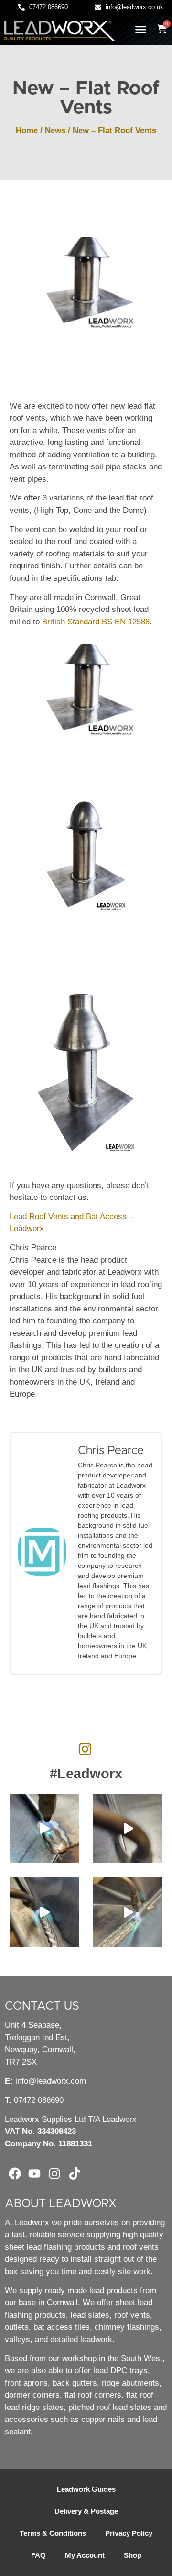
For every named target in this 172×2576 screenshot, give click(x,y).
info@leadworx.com (51, 2081)
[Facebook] (15, 2174)
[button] (141, 30)
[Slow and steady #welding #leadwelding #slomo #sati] (128, 1912)
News (55, 130)
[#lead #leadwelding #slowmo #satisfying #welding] (128, 1828)
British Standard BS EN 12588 (96, 622)
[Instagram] (54, 2174)
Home (27, 130)
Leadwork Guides (86, 2489)
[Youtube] (35, 2174)
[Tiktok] (75, 2174)
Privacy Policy (129, 2533)
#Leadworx (86, 1774)
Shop (133, 2555)
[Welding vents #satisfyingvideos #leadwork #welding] (44, 1912)
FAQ (38, 2555)
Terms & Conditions (53, 2533)
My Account (85, 2555)
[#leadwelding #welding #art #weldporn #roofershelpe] (44, 1828)
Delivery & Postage (86, 2511)
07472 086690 (39, 2100)
